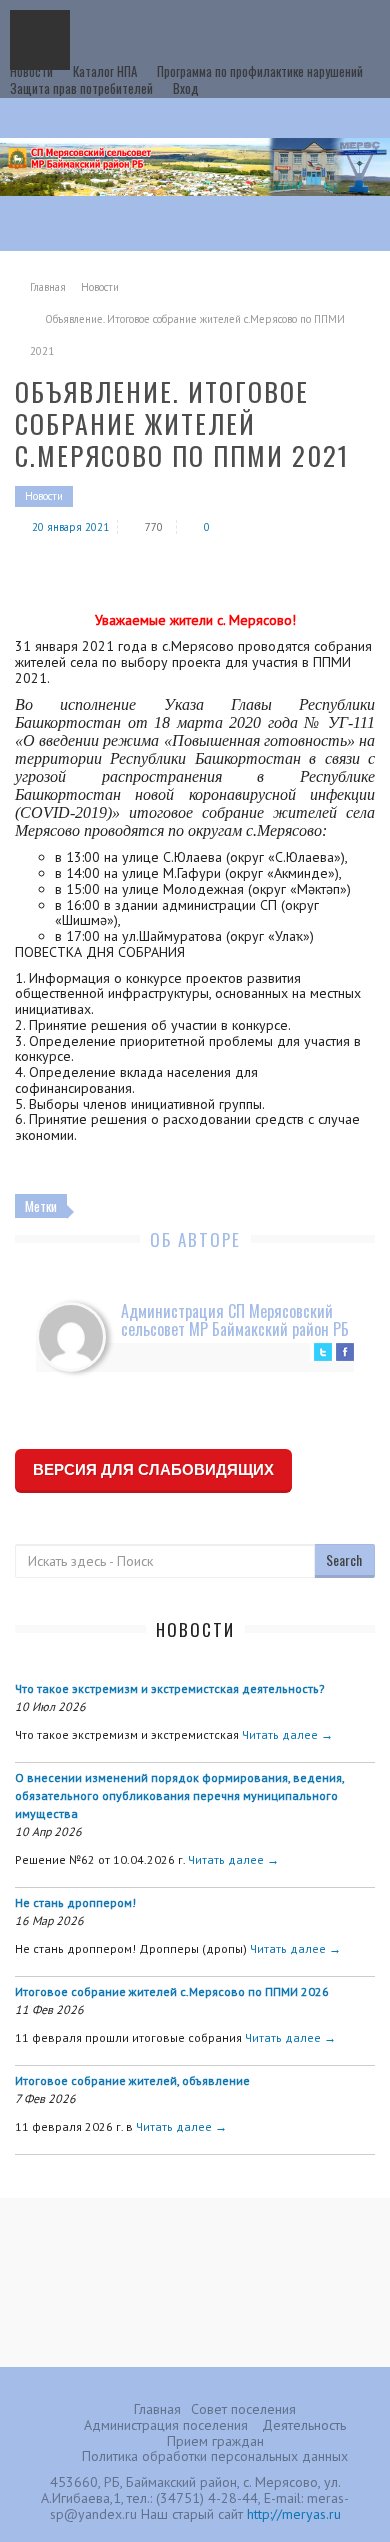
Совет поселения (243, 2409)
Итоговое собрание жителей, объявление (132, 2080)
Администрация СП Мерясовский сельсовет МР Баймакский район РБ (235, 1320)
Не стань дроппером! (75, 1902)
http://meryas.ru (294, 2514)
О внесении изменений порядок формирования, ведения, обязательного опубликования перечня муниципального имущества (179, 1795)
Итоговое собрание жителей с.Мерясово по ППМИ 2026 (172, 1991)
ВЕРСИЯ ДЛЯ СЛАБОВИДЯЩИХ (153, 1469)
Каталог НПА (105, 71)
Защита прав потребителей (81, 88)
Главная (48, 287)
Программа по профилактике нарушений (260, 71)
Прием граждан (215, 2441)
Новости (31, 71)
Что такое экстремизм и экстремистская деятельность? (170, 1688)
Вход (186, 88)
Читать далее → (287, 1734)
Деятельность (304, 2425)
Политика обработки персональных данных (215, 2456)
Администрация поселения (166, 2425)
